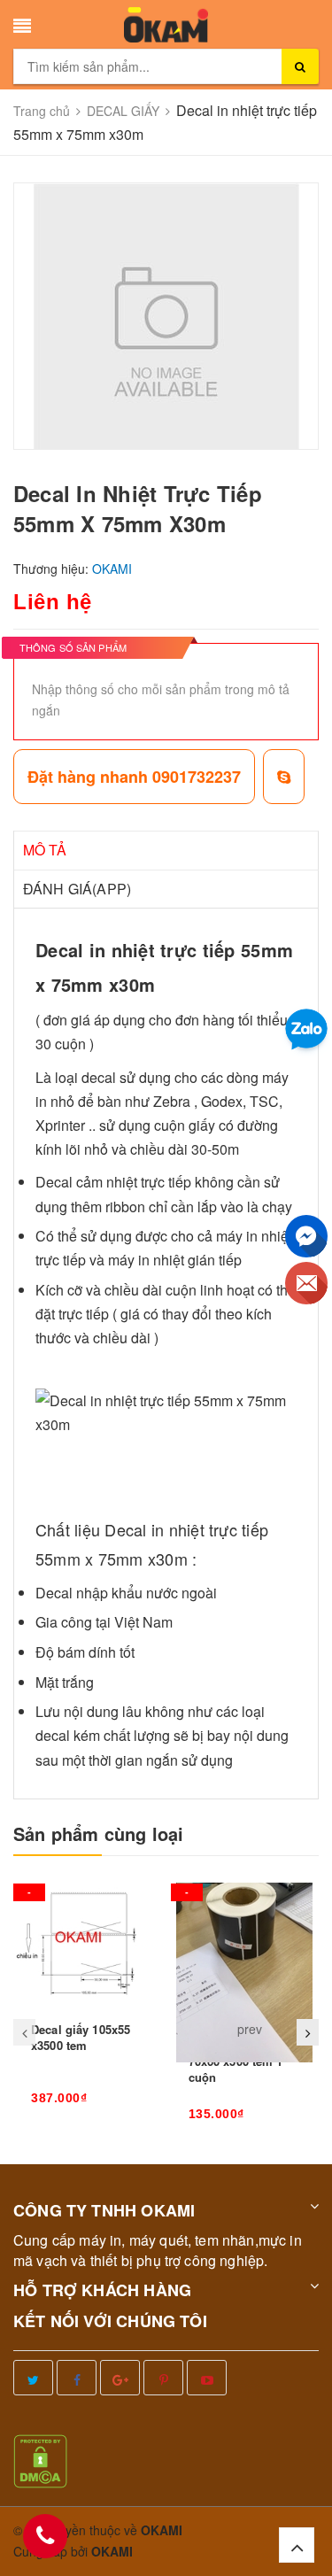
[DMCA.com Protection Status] (40, 2459)
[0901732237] (45, 2536)
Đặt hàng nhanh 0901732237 (134, 777)
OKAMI (112, 2551)
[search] (300, 66)
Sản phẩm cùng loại (99, 1834)
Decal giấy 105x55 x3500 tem (81, 2037)
